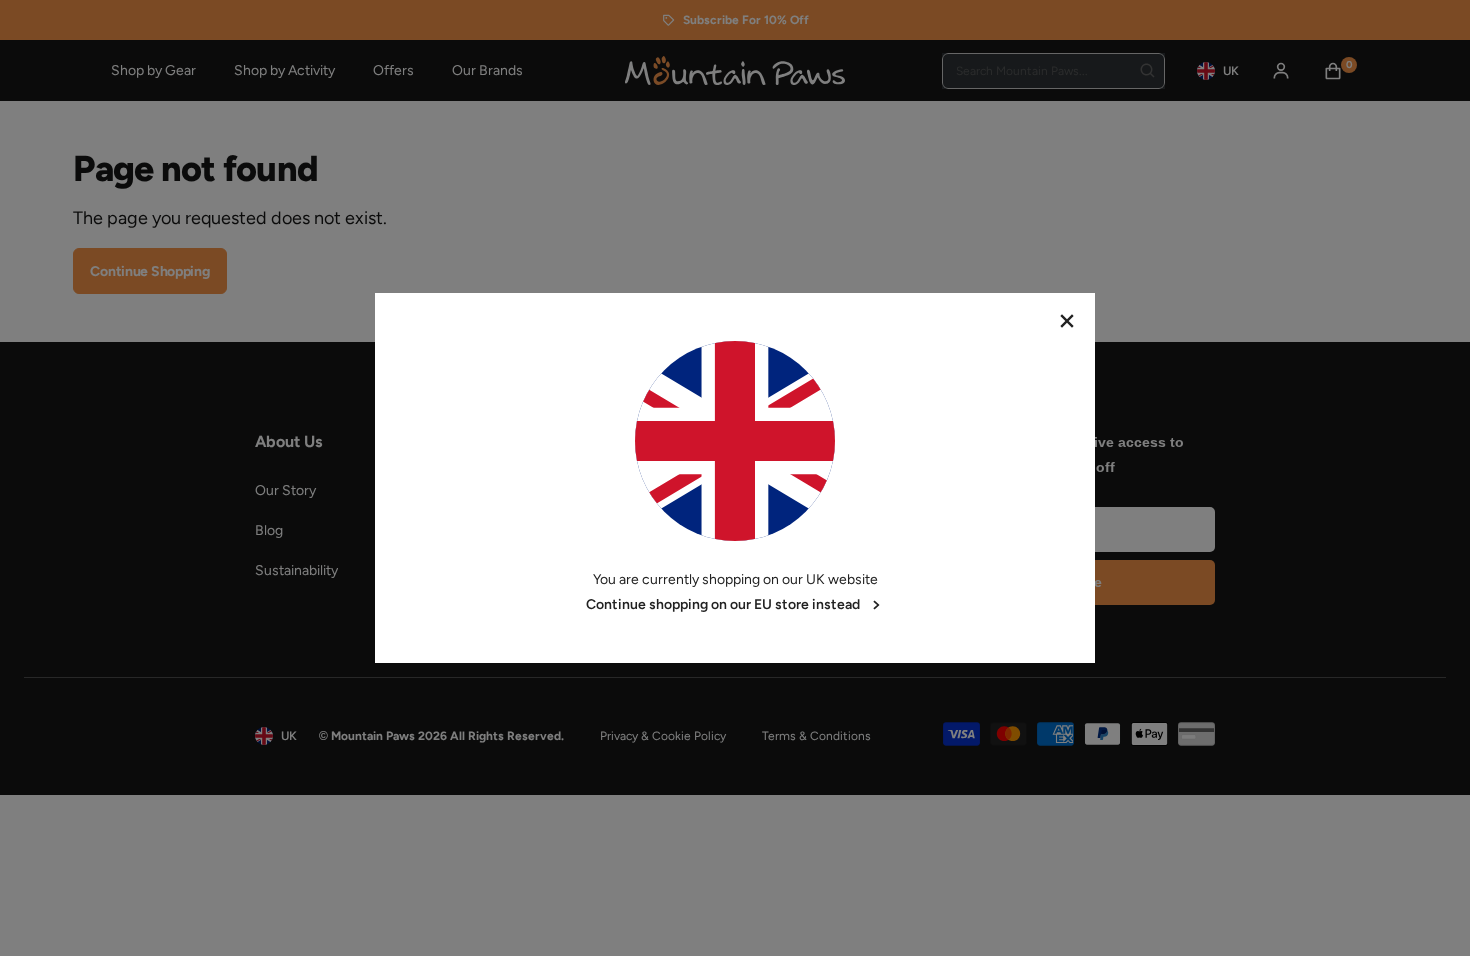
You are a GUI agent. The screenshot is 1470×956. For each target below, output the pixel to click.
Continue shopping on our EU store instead (723, 604)
